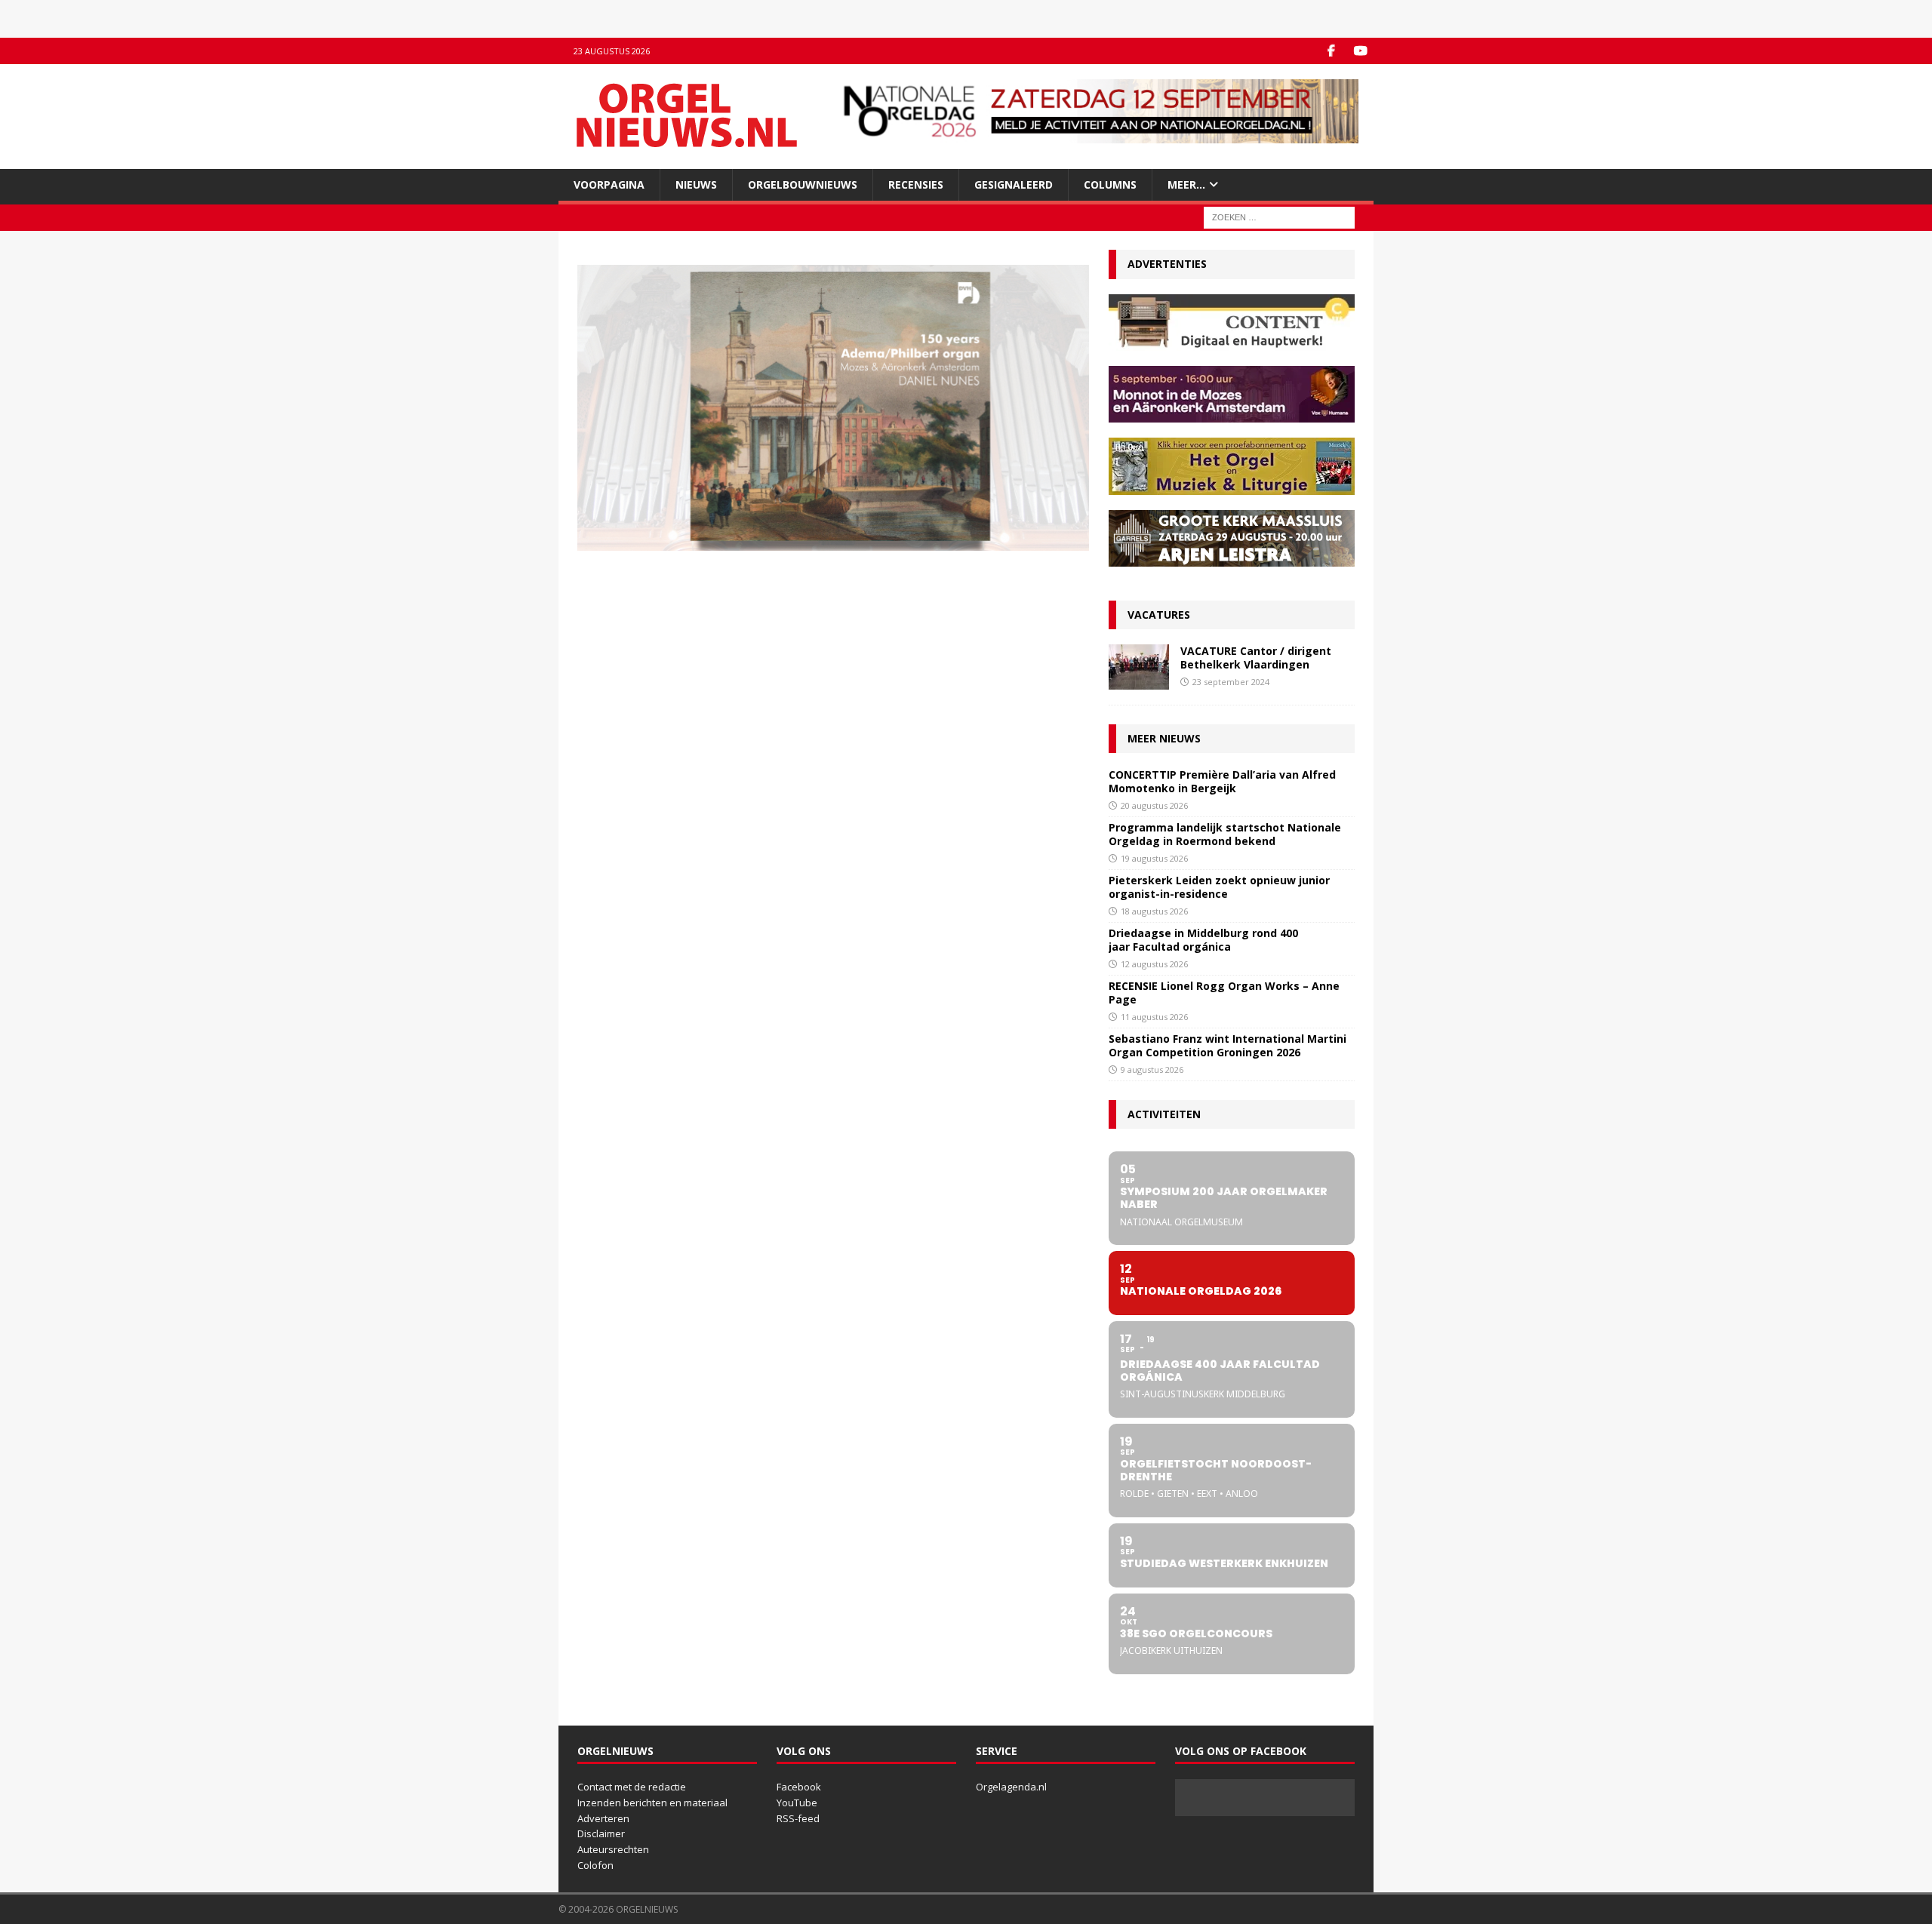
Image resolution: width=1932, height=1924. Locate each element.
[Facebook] (1331, 51)
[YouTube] (1360, 51)
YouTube (797, 1803)
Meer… (1186, 184)
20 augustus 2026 (1154, 805)
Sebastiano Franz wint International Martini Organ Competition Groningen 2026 (1227, 1045)
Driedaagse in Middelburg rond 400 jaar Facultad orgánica (1203, 940)
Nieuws (696, 184)
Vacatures (1159, 615)
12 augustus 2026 (1154, 964)
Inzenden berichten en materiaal (652, 1803)
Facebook (799, 1787)
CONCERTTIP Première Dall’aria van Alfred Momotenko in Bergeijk (1222, 781)
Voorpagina (609, 184)
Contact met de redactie (632, 1787)
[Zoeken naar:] (1279, 217)
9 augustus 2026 (1152, 1070)
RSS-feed (798, 1818)
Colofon (595, 1865)
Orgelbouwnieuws (803, 184)
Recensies (916, 184)
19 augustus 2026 (1154, 858)
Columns (1110, 184)
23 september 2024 (1231, 682)
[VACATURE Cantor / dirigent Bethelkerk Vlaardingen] (1139, 667)
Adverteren (603, 1818)
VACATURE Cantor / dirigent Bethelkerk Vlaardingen (1256, 658)
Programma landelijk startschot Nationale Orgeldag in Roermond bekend (1225, 834)
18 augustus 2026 (1154, 911)
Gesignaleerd (1014, 184)
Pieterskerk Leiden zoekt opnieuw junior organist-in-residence (1219, 887)
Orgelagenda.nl (1011, 1787)
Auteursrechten (613, 1849)
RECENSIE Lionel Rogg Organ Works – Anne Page (1224, 993)
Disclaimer (601, 1833)
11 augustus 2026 (1154, 1017)
